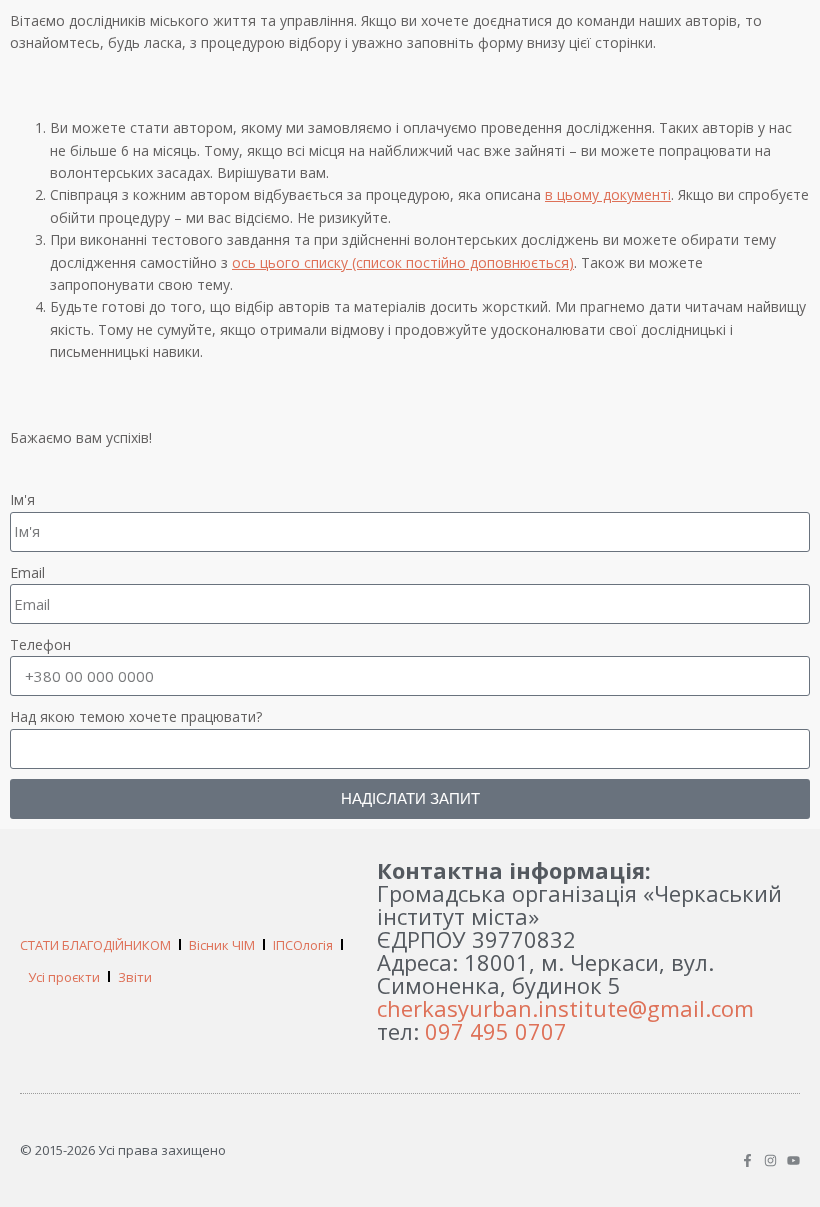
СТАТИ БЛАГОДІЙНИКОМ (95, 945)
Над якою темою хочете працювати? (136, 716)
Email (27, 572)
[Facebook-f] (747, 1160)
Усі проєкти (64, 977)
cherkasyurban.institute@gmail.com (565, 1008)
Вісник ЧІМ (222, 945)
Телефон (40, 644)
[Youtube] (793, 1160)
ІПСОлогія (303, 945)
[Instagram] (770, 1160)
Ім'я (22, 499)
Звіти (135, 977)
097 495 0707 (496, 1031)
